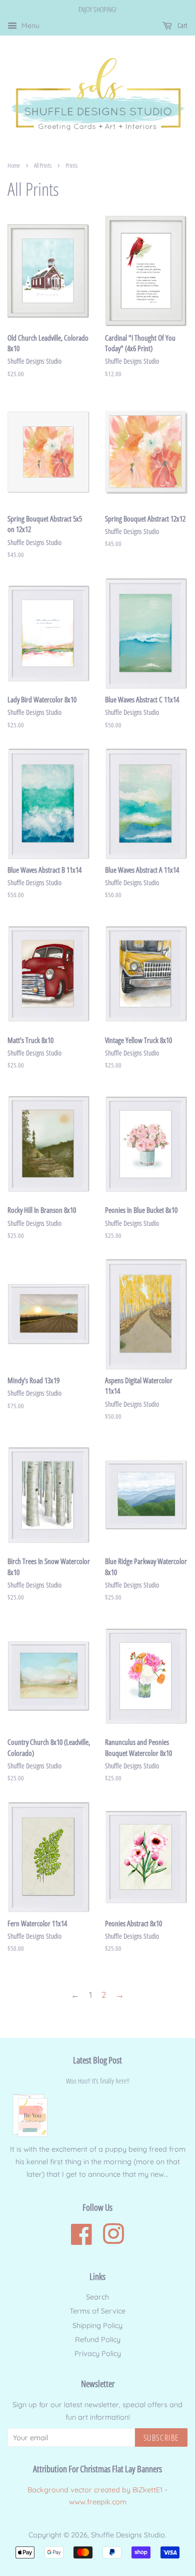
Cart (182, 25)
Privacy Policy (98, 2354)
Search (97, 2297)
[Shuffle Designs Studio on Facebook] (81, 2240)
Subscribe (161, 2438)
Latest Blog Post (97, 2060)
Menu (29, 26)
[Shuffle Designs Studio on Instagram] (113, 2240)
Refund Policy (98, 2340)
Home (14, 165)
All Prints (43, 165)
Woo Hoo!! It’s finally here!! (98, 2081)
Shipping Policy (97, 2326)
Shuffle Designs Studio (128, 2535)
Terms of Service (97, 2311)
